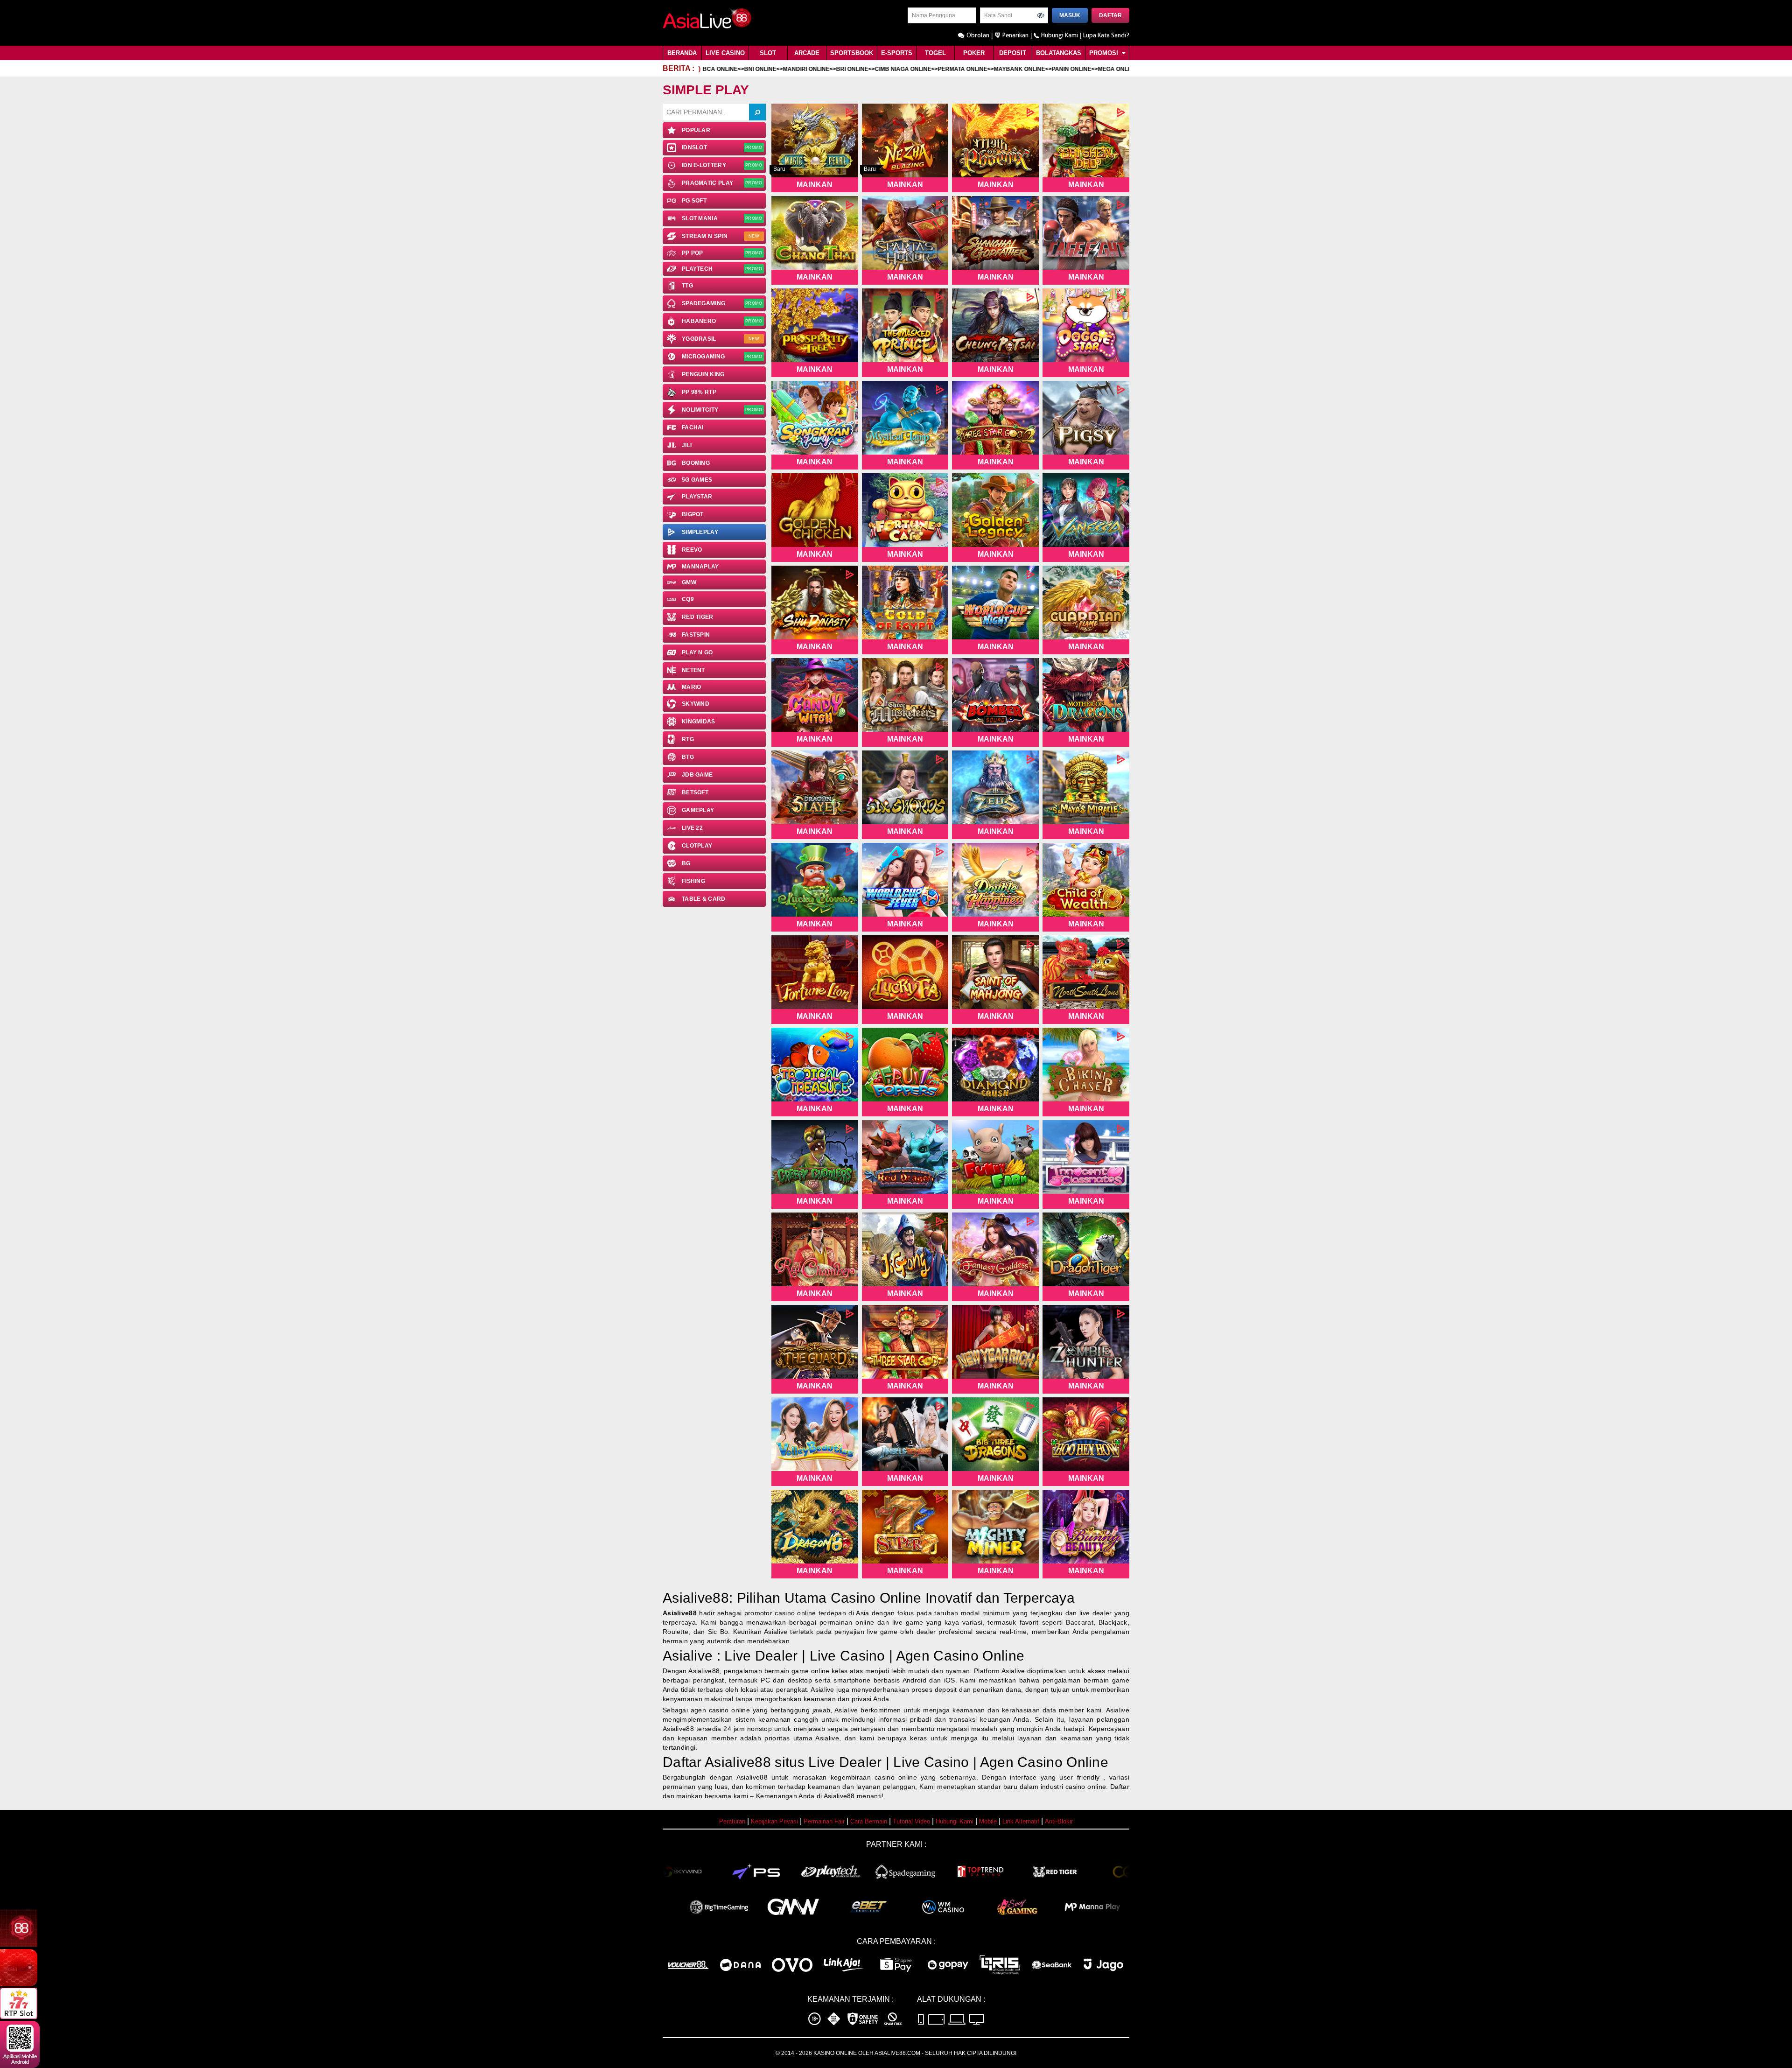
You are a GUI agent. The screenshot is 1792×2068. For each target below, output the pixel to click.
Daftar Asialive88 (717, 1762)
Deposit (1013, 53)
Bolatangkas (1059, 53)
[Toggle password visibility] (1041, 15)
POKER (974, 53)
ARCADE (807, 53)
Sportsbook (852, 53)
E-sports (897, 53)
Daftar (1110, 15)
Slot (768, 53)
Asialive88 (680, 1613)
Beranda (682, 53)
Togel (935, 53)
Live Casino (725, 53)
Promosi (1105, 53)
